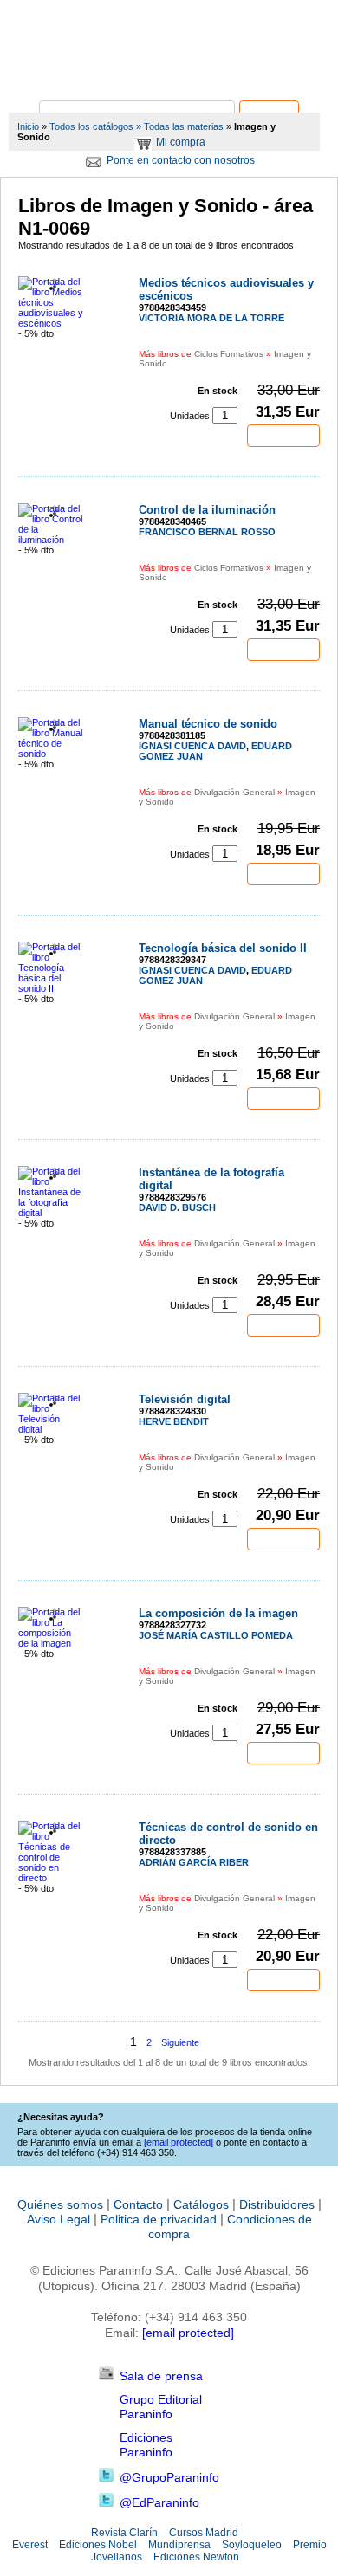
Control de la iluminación (207, 510)
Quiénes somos (60, 2204)
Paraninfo (169, 74)
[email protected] (188, 2333)
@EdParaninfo (159, 2502)
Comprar (283, 436)
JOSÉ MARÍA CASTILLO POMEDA (216, 1635)
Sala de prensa (161, 2376)
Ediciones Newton (196, 2557)
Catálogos (201, 2204)
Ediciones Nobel (98, 2545)
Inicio (28, 126)
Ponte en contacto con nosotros (181, 160)
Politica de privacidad (159, 2219)
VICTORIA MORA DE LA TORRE (211, 318)
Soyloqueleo (252, 2545)
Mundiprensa (179, 2545)
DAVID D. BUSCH (177, 1207)
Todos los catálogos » (95, 126)
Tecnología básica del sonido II (223, 948)
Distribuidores (277, 2204)
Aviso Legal (58, 2219)
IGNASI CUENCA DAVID (192, 746)
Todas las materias (184, 126)
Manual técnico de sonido (208, 724)
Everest (30, 2545)
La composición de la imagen (218, 1613)
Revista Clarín (124, 2533)
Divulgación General (234, 792)
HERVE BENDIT (174, 1421)
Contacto (138, 2204)
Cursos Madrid (204, 2533)
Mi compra (181, 142)
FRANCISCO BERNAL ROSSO (207, 532)
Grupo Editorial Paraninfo (161, 2407)
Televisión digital (185, 1399)
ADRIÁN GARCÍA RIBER (194, 1862)
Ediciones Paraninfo (146, 2445)
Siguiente (180, 2042)
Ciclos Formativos (229, 354)
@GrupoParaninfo (169, 2477)
